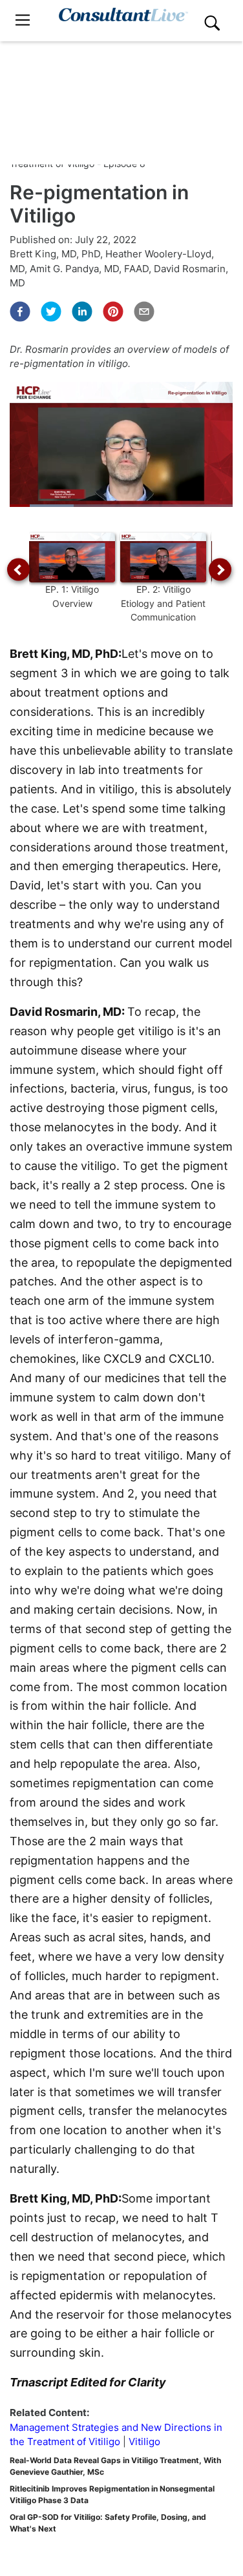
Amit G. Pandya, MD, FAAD (89, 269)
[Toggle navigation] (23, 20)
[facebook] (20, 312)
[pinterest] (113, 312)
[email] (144, 312)
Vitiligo (144, 2442)
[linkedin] (82, 312)
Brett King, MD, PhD (55, 254)
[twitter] (51, 312)
